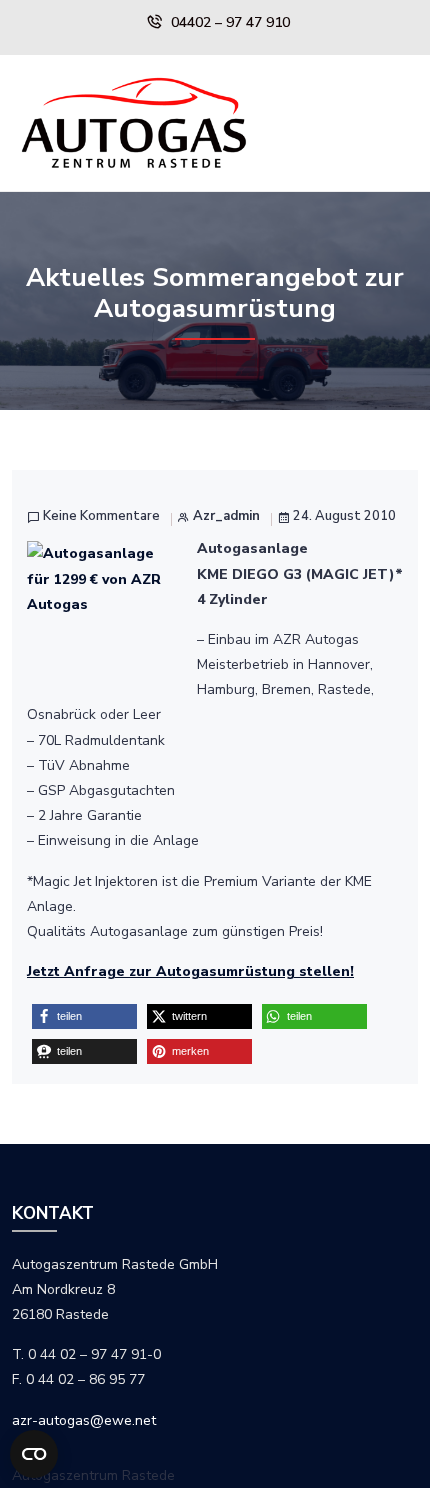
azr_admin (226, 516)
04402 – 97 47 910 (230, 22)
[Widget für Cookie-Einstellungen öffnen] (34, 1454)
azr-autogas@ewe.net (84, 1420)
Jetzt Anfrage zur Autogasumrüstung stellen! (190, 971)
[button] (84, 1016)
